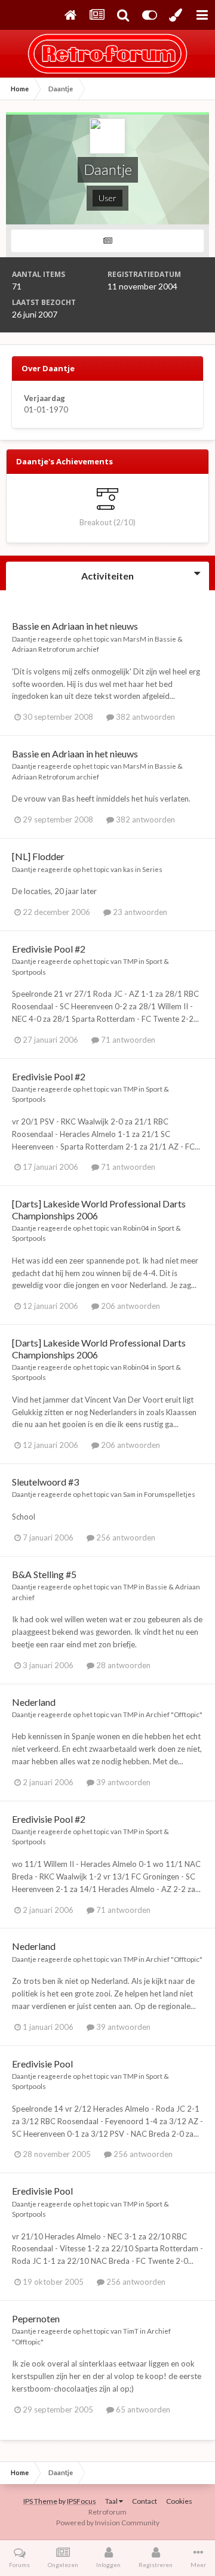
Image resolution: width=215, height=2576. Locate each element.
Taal (112, 2501)
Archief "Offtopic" (174, 1714)
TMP (130, 961)
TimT (131, 2331)
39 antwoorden (122, 1782)
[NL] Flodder (38, 856)
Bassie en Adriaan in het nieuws (75, 626)
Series (152, 869)
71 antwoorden (127, 1040)
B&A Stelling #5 (44, 1574)
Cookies (179, 2501)
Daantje (24, 639)
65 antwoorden (142, 2409)
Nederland (34, 1702)
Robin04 (136, 1228)
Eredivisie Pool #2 (49, 949)
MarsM (135, 639)
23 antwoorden (139, 912)
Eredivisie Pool (42, 2064)
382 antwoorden (145, 717)
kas (128, 869)
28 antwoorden (122, 1665)
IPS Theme (40, 2501)
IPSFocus (82, 2501)
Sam (129, 1494)
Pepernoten (36, 2318)
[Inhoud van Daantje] (107, 241)
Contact (145, 2501)
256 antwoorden (125, 1537)
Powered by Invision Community (108, 2523)
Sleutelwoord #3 (45, 1482)
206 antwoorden (130, 1306)
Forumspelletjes (170, 1494)
